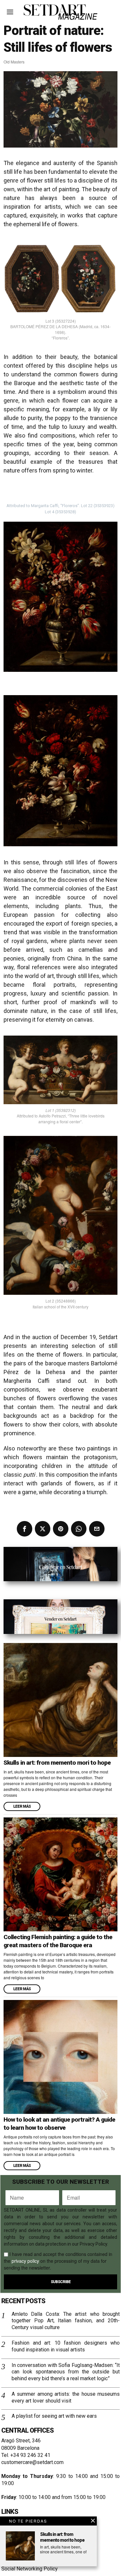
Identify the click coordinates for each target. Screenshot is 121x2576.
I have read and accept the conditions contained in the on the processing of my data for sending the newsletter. (58, 2261)
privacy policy (25, 2261)
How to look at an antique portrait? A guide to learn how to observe (59, 2124)
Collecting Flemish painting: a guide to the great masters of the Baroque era (58, 1941)
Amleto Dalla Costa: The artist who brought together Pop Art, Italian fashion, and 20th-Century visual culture (66, 2321)
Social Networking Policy (30, 2569)
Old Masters (14, 62)
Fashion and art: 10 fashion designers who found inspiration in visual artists (66, 2346)
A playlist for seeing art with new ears (54, 2416)
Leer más (22, 1806)
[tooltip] (25, 1529)
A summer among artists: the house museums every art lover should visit (66, 2397)
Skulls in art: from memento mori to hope (57, 1763)
